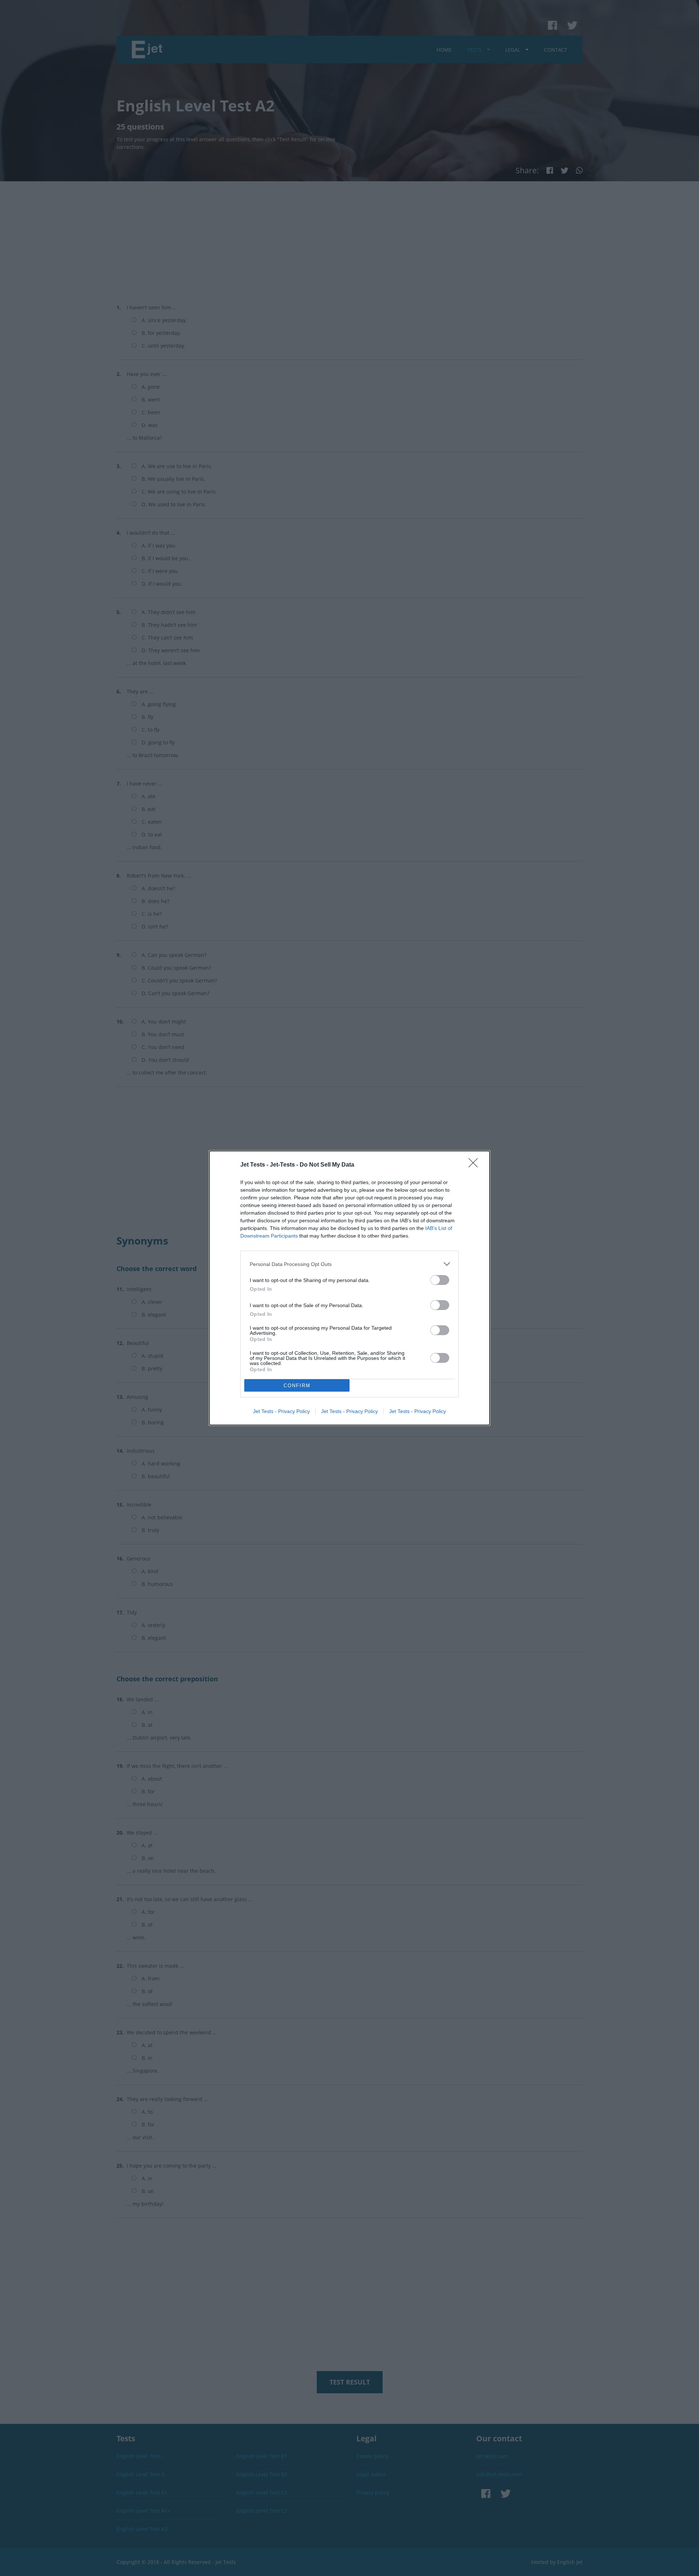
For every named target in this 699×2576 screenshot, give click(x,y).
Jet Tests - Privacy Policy (281, 1411)
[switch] (440, 1280)
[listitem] (349, 1264)
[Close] (475, 1165)
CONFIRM (297, 1386)
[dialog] (349, 1288)
